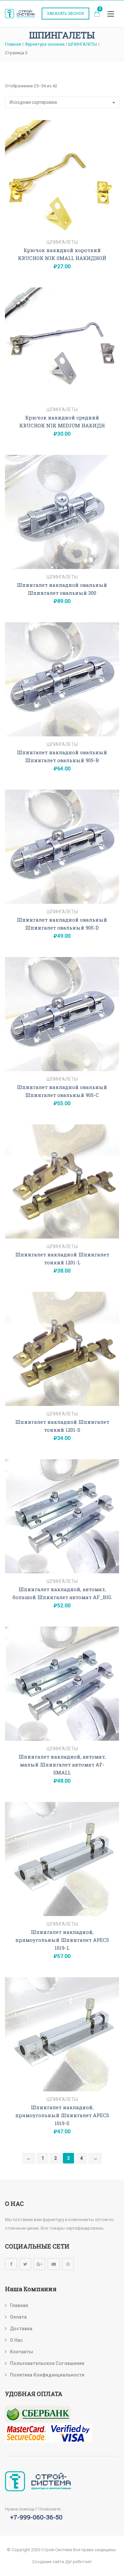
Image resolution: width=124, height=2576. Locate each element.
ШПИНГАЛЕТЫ (62, 242)
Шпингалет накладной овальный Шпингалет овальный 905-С (62, 1091)
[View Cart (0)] (97, 14)
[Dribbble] (68, 2264)
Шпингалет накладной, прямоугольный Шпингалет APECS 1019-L (62, 1940)
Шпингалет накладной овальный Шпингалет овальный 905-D (62, 924)
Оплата (18, 2317)
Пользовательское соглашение (47, 2363)
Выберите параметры (62, 227)
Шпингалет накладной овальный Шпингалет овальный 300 (62, 589)
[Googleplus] (39, 2264)
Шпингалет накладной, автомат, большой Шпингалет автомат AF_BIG (62, 1593)
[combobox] (62, 102)
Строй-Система (57, 2550)
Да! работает (79, 2562)
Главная (19, 2305)
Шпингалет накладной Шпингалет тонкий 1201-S (62, 1426)
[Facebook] (11, 2264)
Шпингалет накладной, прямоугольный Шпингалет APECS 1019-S (62, 2115)
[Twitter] (25, 2264)
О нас (16, 2340)
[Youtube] (54, 2264)
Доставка (21, 2329)
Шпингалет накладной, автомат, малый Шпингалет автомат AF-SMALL (62, 1765)
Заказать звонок (65, 14)
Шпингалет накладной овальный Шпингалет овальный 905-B (62, 756)
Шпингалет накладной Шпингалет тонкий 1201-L (62, 1258)
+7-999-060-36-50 (36, 2517)
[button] (111, 14)
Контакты (21, 2352)
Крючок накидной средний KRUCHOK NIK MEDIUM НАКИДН (62, 421)
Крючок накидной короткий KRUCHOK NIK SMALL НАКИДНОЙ (62, 254)
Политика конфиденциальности (47, 2375)
